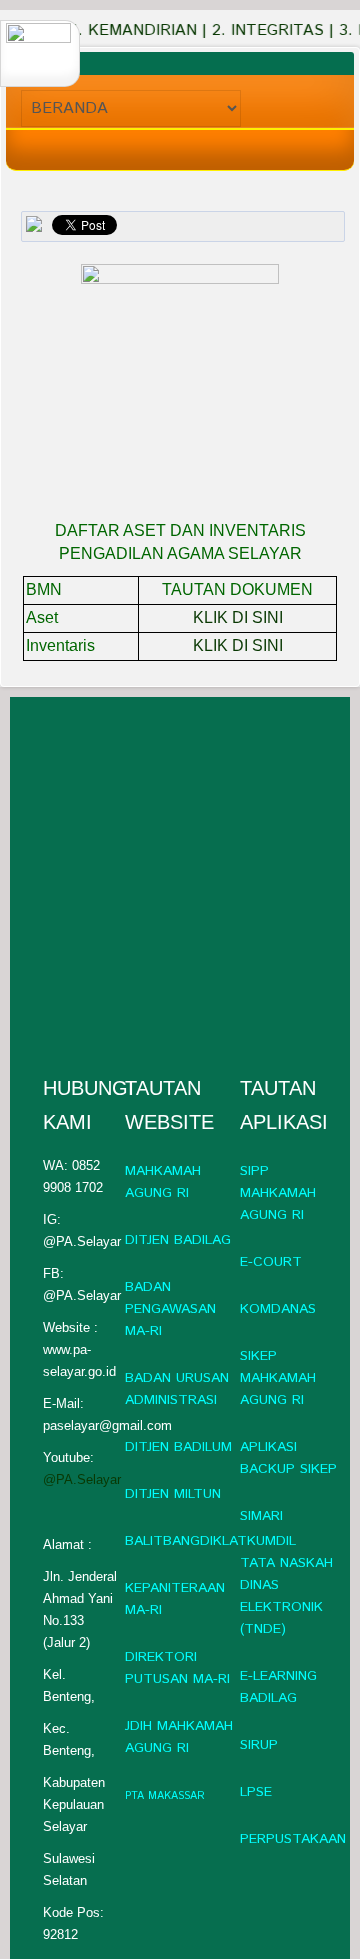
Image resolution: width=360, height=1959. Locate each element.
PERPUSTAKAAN (293, 1839)
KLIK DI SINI (238, 617)
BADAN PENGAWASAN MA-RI (170, 1309)
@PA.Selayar (82, 1479)
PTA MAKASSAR (165, 1796)
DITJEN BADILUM (178, 1447)
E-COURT (271, 1262)
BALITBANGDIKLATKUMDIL (210, 1541)
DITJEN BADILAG (178, 1240)
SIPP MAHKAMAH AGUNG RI (278, 1193)
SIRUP (259, 1745)
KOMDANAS (278, 1309)
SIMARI (261, 1516)
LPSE (256, 1792)
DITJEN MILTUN (173, 1494)
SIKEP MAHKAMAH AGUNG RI (278, 1378)
